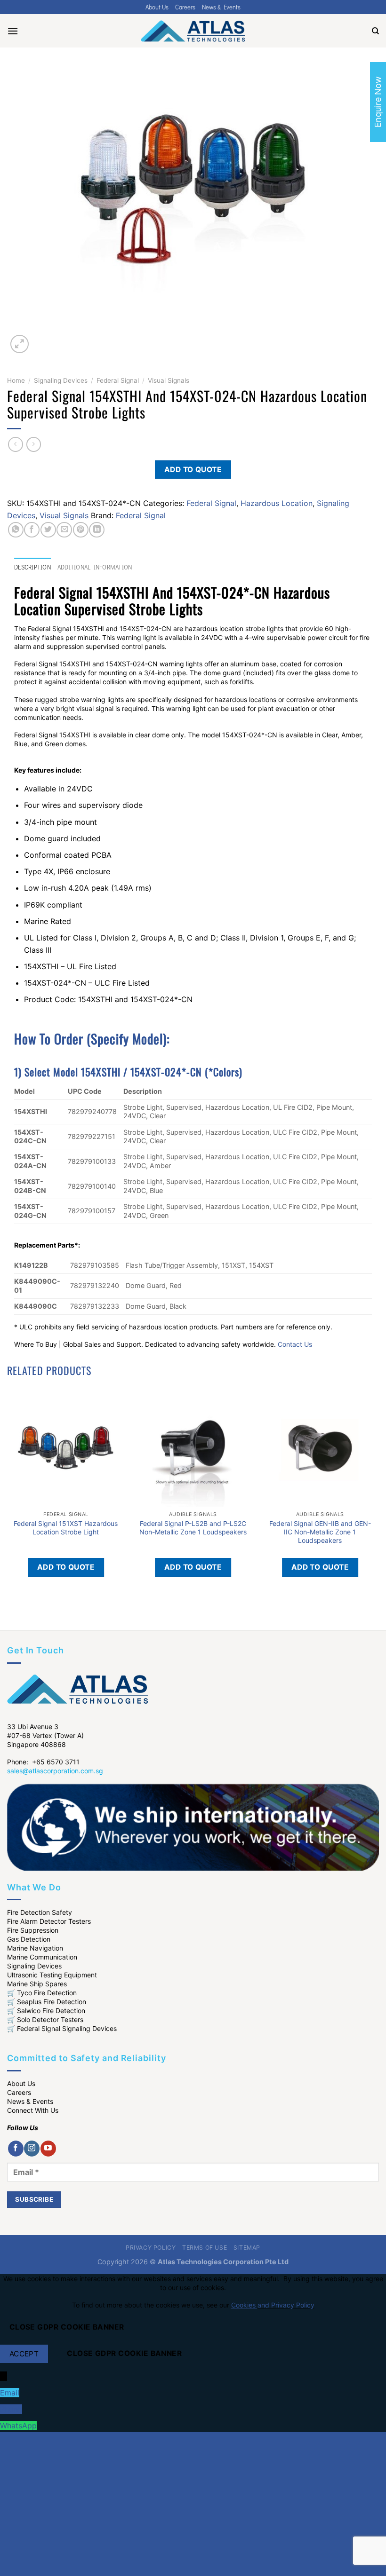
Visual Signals (169, 380)
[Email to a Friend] (64, 530)
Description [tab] (32, 567)
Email (10, 2393)
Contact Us (295, 1344)
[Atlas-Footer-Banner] (193, 1826)
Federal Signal (118, 380)
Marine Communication (42, 1957)
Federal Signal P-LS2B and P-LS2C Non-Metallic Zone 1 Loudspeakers (193, 1528)
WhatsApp (18, 2426)
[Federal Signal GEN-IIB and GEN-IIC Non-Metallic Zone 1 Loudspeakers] (320, 1448)
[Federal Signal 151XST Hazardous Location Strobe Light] (66, 1448)
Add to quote (193, 470)
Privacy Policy (151, 2248)
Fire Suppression (33, 1930)
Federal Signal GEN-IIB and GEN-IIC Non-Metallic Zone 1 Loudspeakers (320, 1532)
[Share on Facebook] (32, 530)
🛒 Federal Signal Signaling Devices (62, 2028)
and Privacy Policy (286, 2305)
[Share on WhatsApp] (16, 530)
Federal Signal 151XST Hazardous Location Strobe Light (66, 1528)
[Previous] (12, 1614)
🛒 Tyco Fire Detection (42, 1993)
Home (16, 380)
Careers (185, 7)
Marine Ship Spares (37, 1984)
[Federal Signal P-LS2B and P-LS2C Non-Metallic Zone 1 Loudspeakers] (193, 1448)
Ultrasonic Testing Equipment (52, 1975)
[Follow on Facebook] (16, 2149)
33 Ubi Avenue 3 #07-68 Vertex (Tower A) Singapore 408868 (45, 1735)
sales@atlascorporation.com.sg (55, 1771)
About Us (157, 7)
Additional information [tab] (95, 567)
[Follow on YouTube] (48, 2149)
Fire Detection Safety (40, 1912)
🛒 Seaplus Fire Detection (47, 2002)
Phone (11, 2409)
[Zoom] (20, 344)
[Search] (375, 31)
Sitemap (247, 2248)
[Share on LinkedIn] (97, 530)
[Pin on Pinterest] (81, 530)
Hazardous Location (277, 503)
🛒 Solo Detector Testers (45, 2019)
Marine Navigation (35, 1948)
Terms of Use (205, 2248)
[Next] (42, 339)
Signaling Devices (61, 380)
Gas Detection (29, 1939)
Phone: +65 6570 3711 (43, 1762)
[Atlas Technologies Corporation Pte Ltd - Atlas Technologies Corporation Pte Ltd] (193, 31)
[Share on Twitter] (48, 530)
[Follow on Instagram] (32, 2149)
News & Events (221, 7)
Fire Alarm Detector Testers (49, 1921)
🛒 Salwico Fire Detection (46, 2011)
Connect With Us (33, 2110)
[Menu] (13, 31)
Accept (24, 2354)
